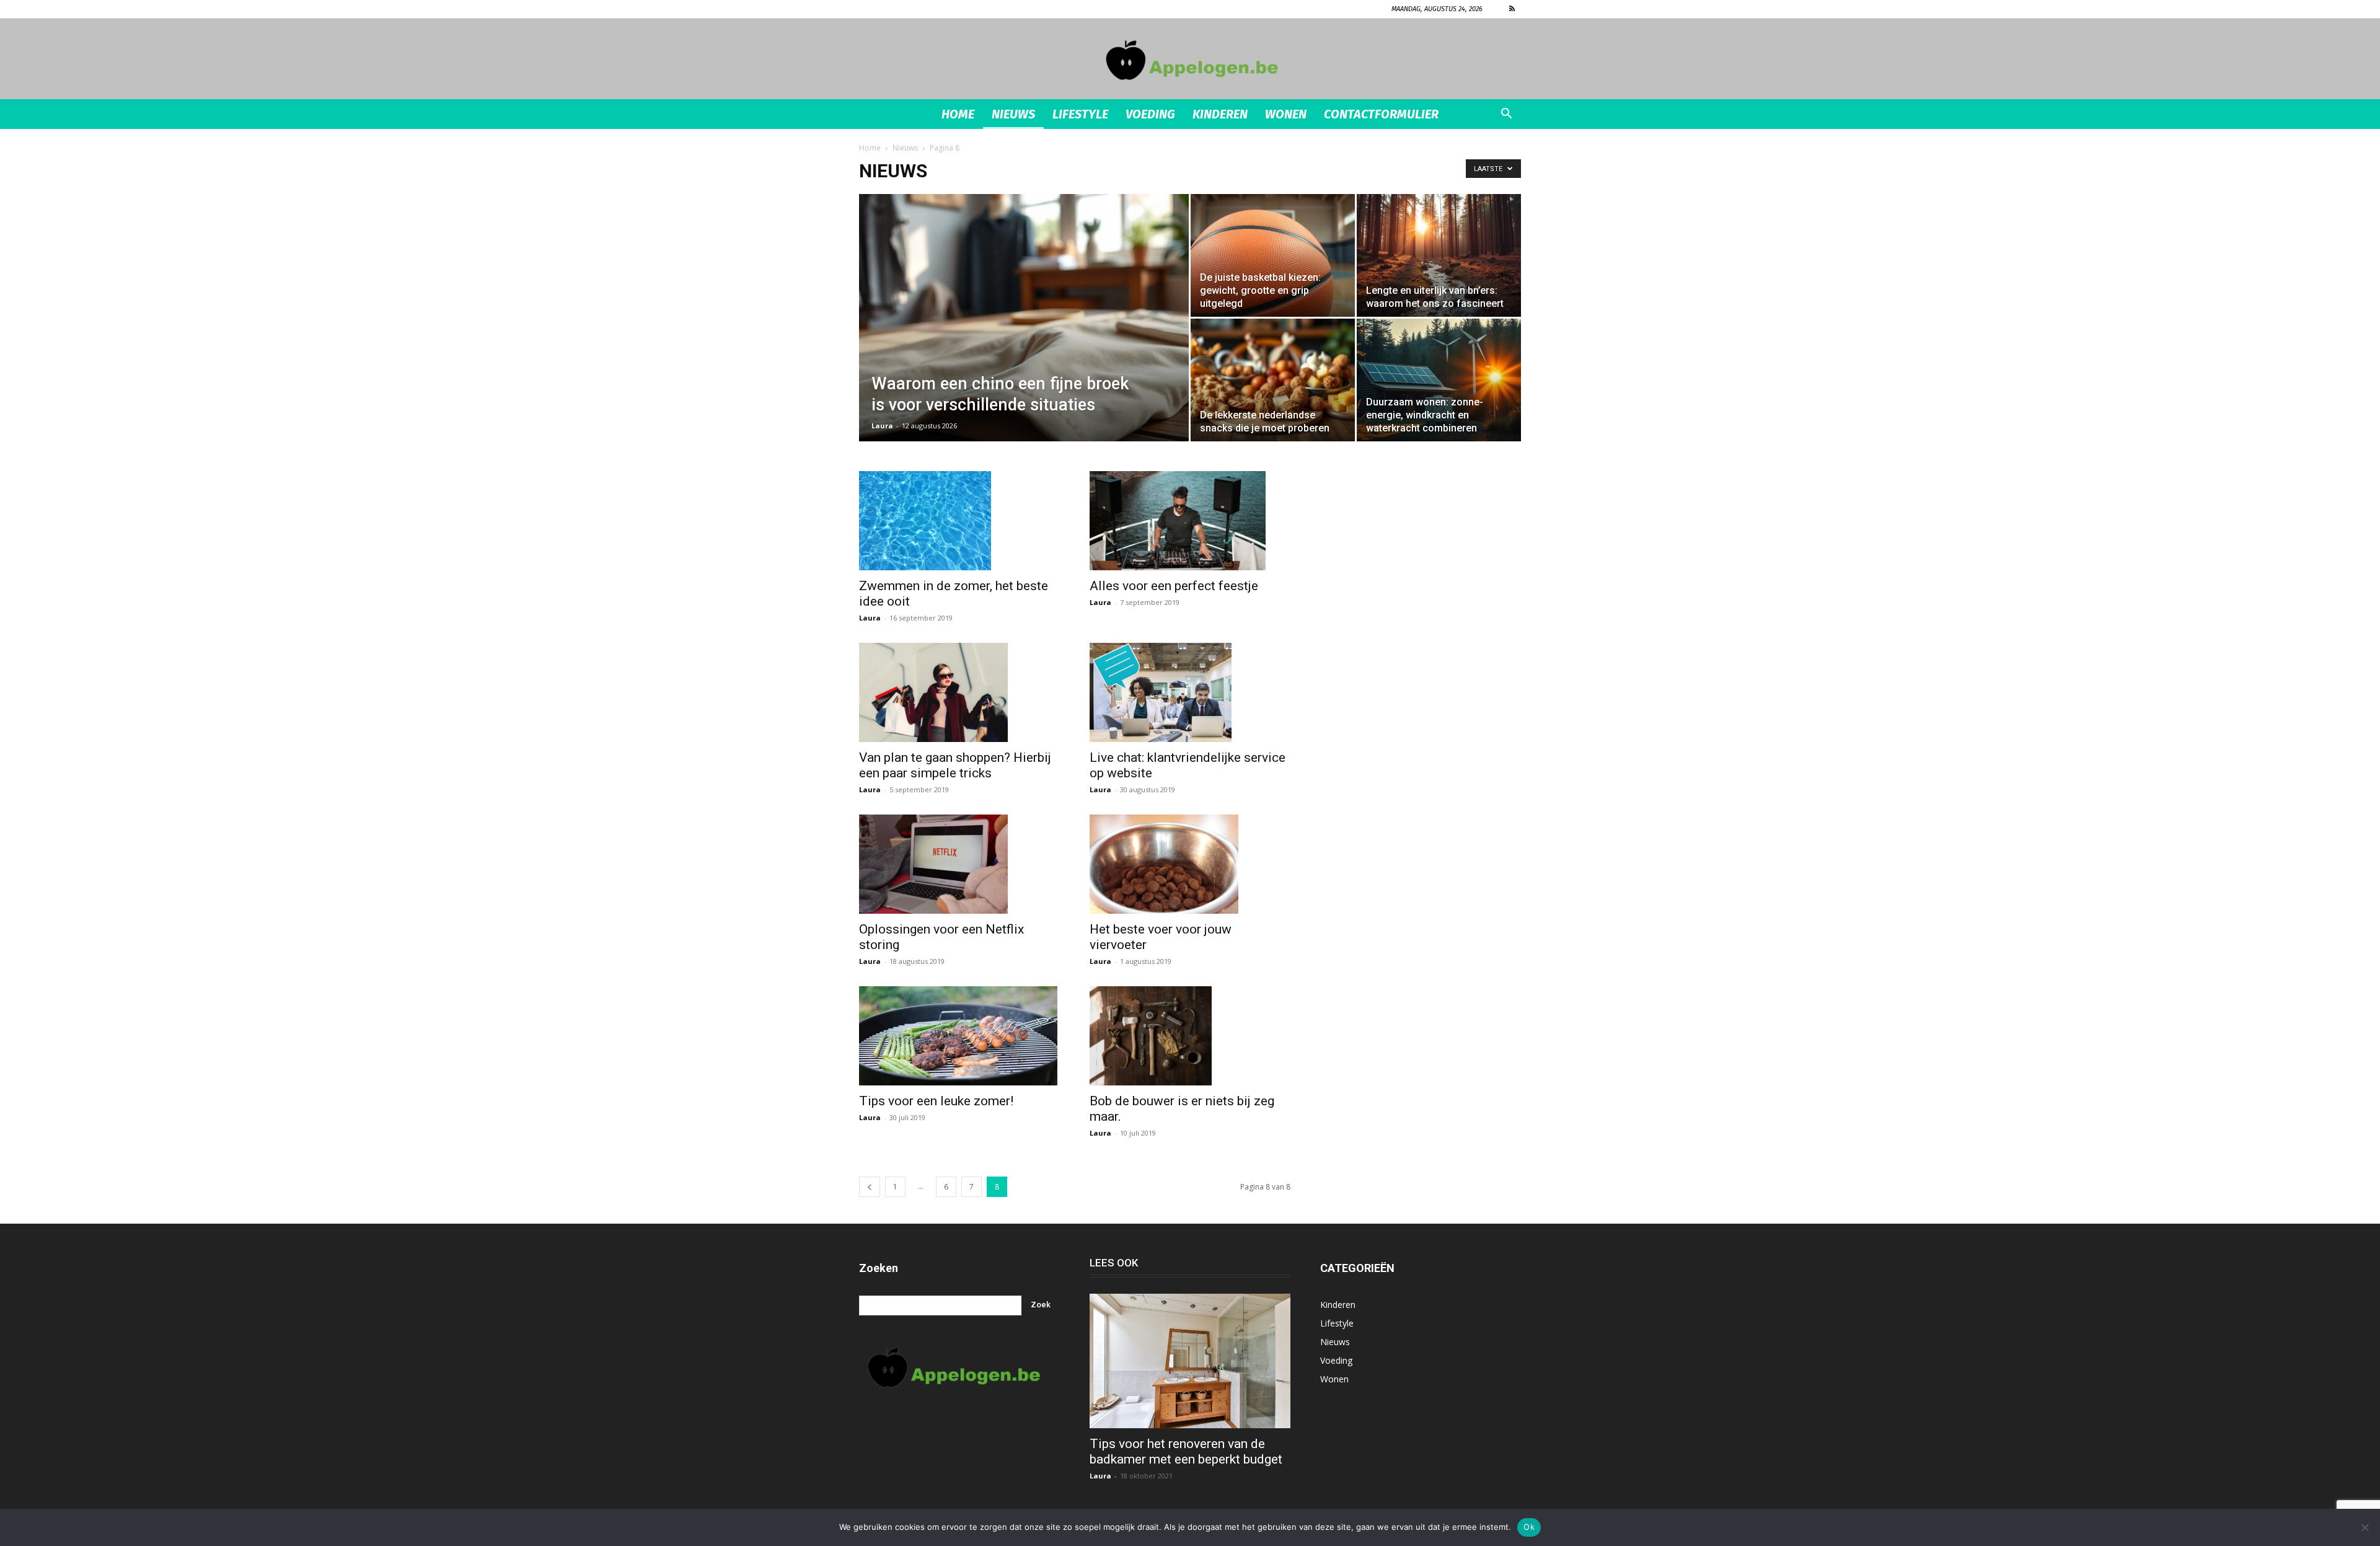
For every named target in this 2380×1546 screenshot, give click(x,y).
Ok (1529, 1527)
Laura (882, 426)
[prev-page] (870, 1187)
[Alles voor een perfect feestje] (1190, 521)
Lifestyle (1080, 114)
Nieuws (1013, 114)
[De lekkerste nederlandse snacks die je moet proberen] (1273, 380)
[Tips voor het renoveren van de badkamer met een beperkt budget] (1190, 1361)
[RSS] (1512, 9)
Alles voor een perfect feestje (1174, 586)
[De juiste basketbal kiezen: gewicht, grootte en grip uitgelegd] (1273, 255)
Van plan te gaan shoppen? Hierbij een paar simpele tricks (955, 765)
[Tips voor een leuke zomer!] (959, 1036)
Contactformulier (1381, 114)
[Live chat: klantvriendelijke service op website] (1190, 692)
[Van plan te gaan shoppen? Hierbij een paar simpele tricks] (959, 692)
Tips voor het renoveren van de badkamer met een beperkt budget (1186, 1451)
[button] (1506, 115)
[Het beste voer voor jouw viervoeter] (1190, 864)
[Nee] (2365, 1527)
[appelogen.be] (1190, 60)
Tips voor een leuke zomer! (936, 1101)
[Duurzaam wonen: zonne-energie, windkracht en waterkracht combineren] (1439, 380)
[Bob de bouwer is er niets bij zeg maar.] (1190, 1036)
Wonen (1286, 114)
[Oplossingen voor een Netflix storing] (959, 864)
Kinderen (1220, 114)
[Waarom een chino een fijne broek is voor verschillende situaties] (1024, 337)
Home (958, 114)
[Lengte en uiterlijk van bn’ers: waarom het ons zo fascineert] (1439, 255)
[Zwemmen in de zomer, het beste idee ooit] (959, 521)
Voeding (1150, 114)
